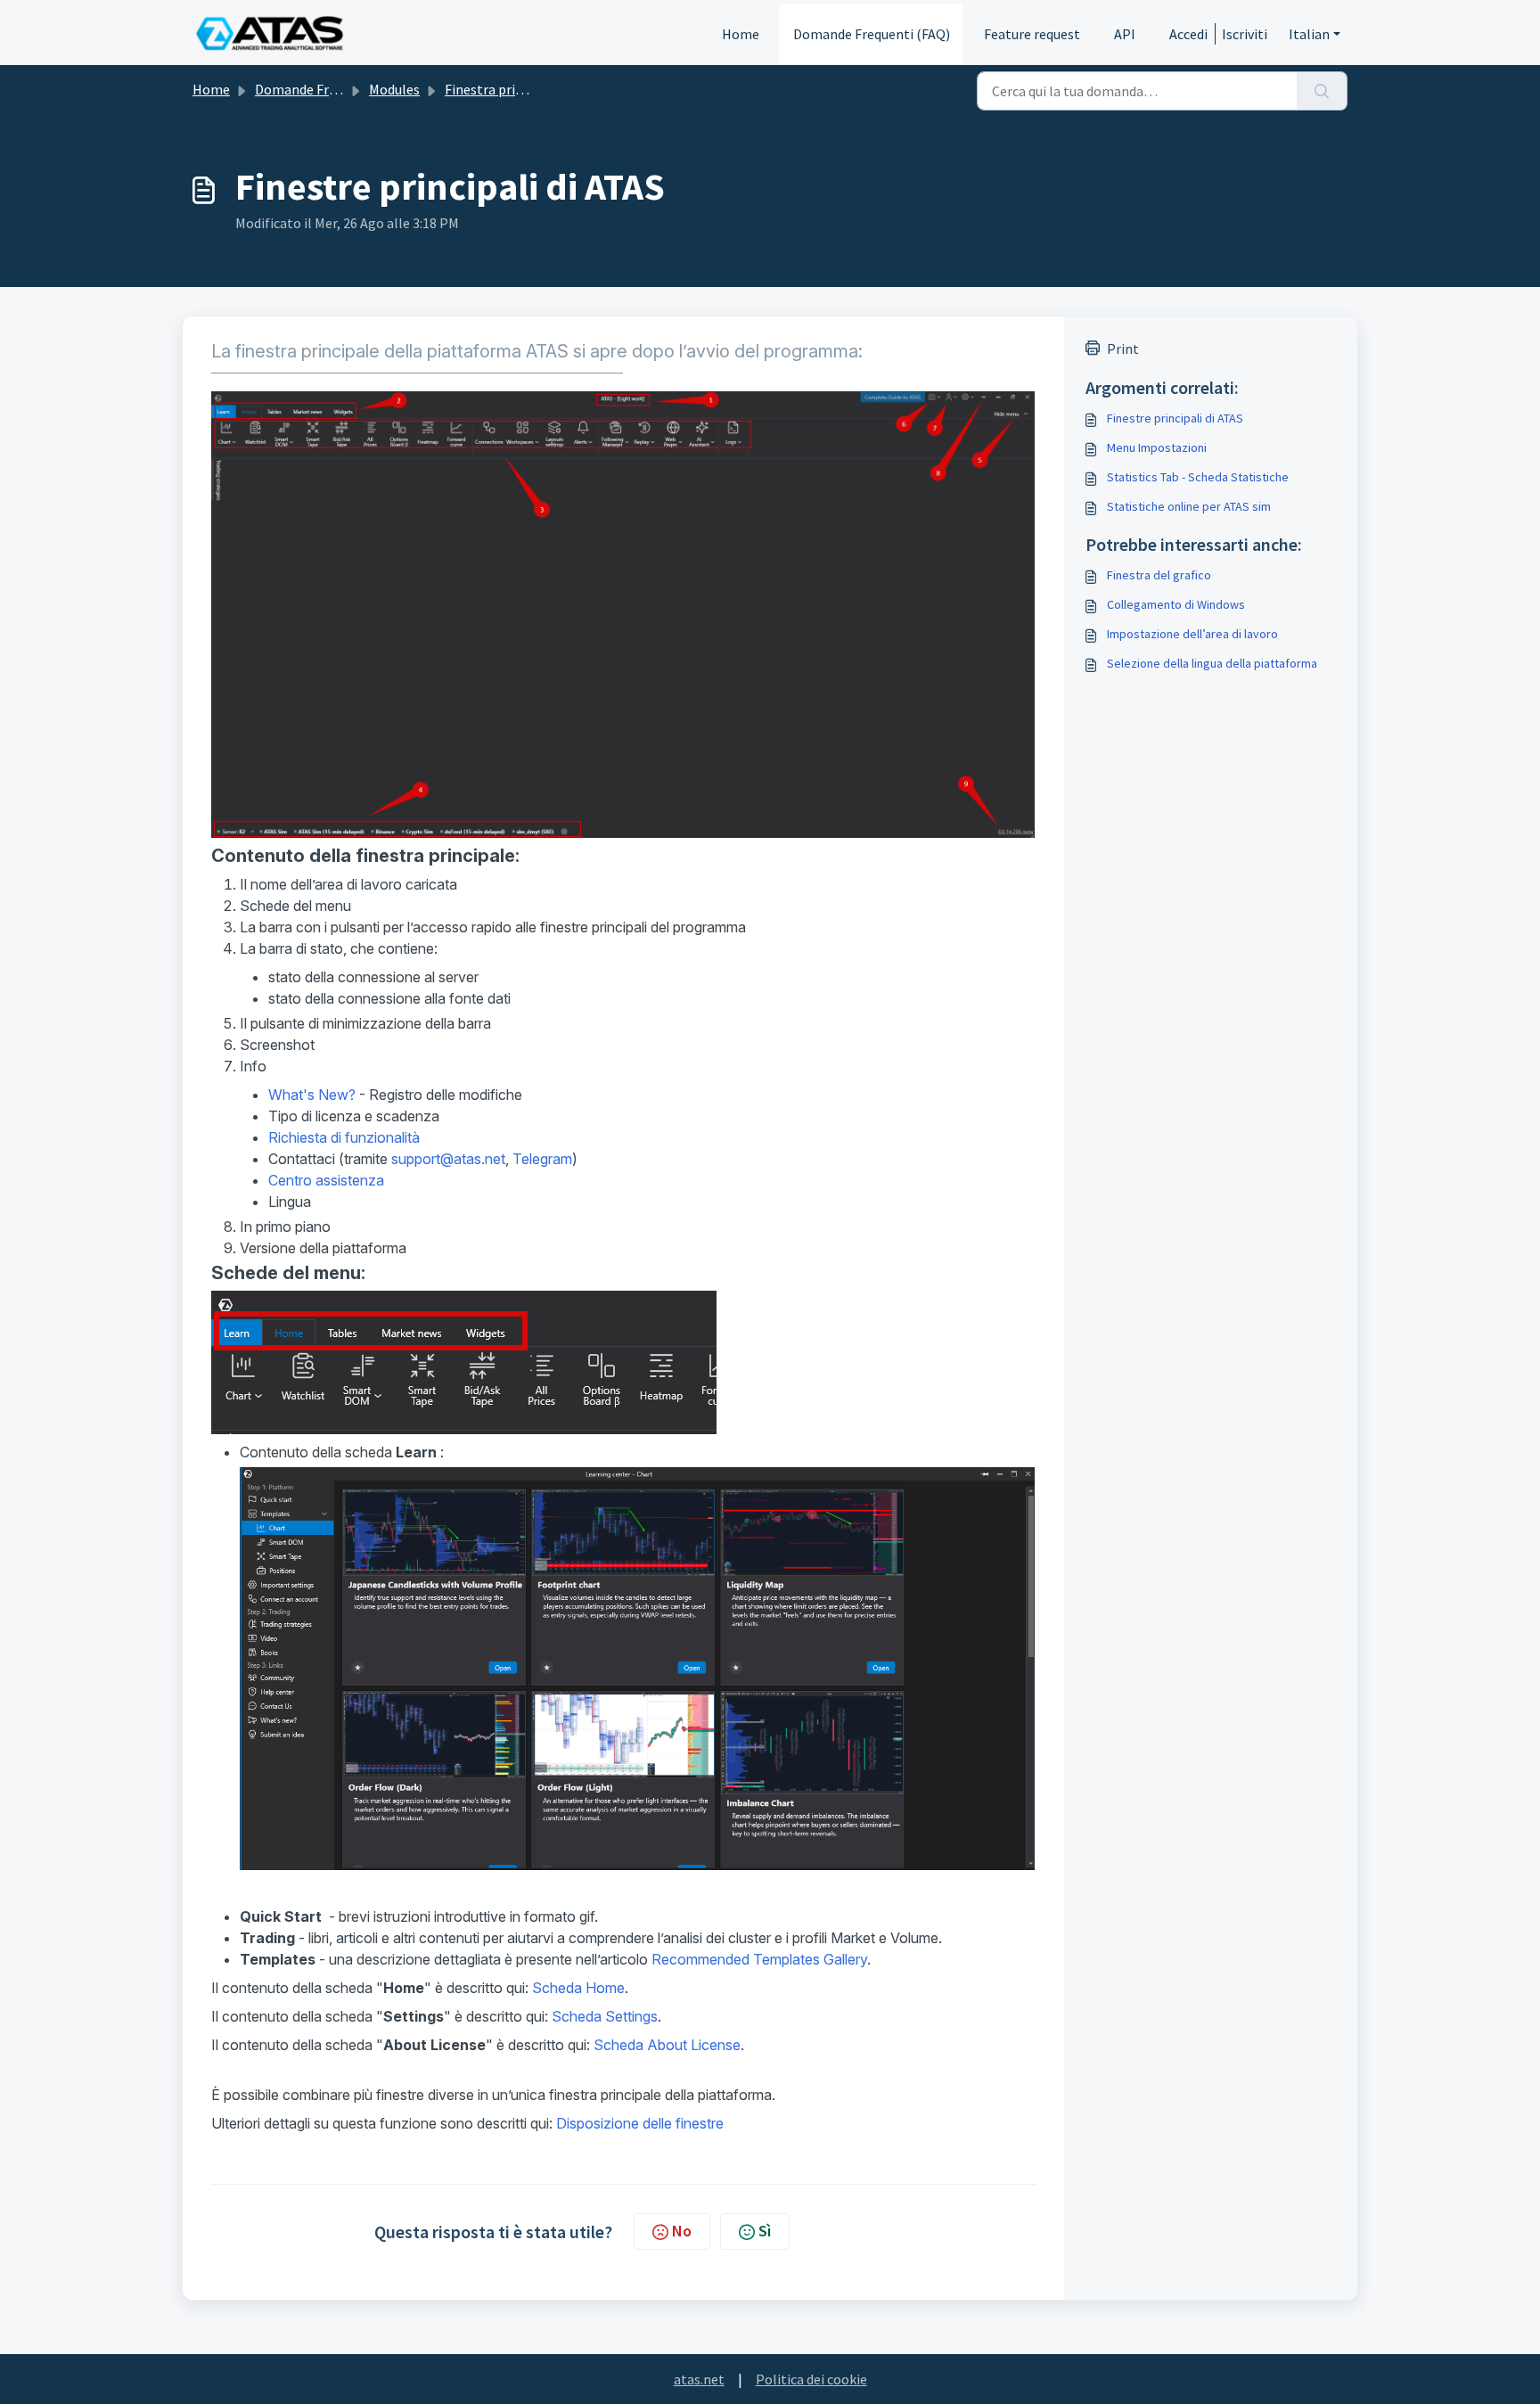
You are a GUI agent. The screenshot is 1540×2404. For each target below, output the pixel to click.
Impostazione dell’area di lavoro (1192, 634)
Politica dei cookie (811, 2379)
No (682, 2231)
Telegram (542, 1159)
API (1125, 34)
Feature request (1032, 34)
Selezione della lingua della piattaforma (1212, 663)
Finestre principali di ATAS (1175, 418)
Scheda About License (667, 2045)
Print (1123, 349)
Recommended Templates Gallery (759, 1959)
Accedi (1188, 34)
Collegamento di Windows (1176, 604)
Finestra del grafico (1159, 575)
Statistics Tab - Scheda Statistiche (1198, 477)
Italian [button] (1309, 34)
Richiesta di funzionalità (344, 1137)
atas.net (699, 2379)
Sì (765, 2231)
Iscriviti (1245, 34)
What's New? (312, 1095)
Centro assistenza (326, 1180)
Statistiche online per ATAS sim (1189, 506)
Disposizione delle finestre (640, 2123)
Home (741, 34)
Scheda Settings (605, 2016)
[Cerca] (1322, 91)
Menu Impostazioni (1157, 447)
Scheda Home (578, 1988)
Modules (394, 89)
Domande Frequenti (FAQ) (872, 34)
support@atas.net (448, 1159)
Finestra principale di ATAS (525, 89)
